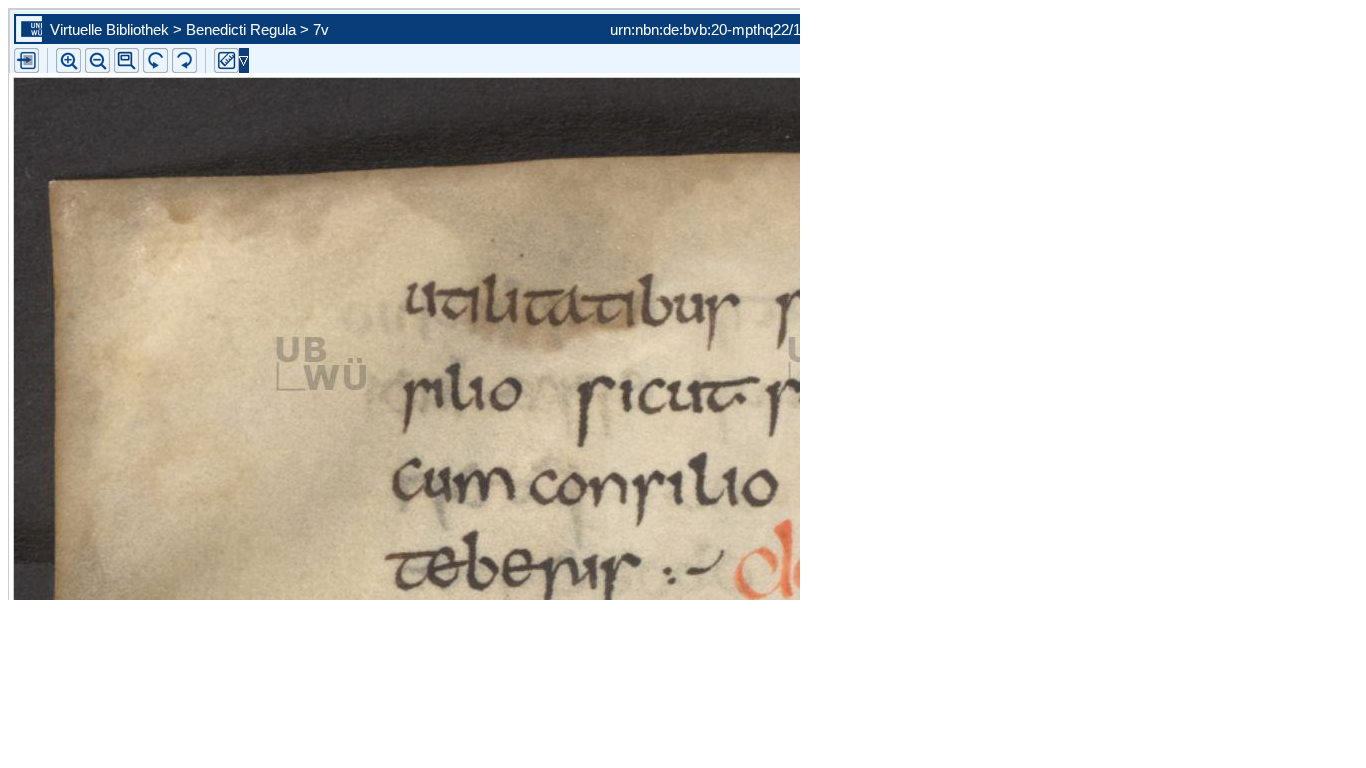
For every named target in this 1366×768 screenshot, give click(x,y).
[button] (126, 60)
